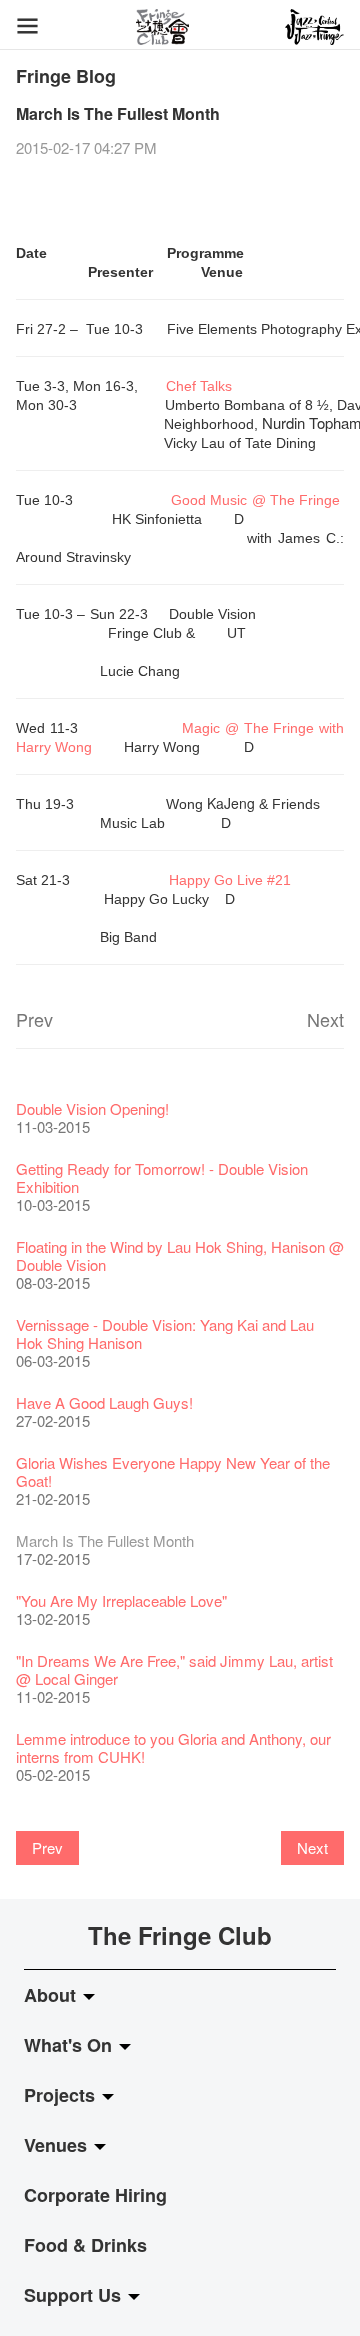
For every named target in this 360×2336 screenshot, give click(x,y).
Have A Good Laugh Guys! (104, 1402)
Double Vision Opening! (92, 1108)
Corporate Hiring (95, 2195)
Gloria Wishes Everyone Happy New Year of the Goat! (173, 1471)
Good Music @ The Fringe (255, 500)
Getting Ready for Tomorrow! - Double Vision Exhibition (162, 1177)
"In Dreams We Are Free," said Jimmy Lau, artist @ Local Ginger (174, 1669)
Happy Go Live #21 (230, 880)
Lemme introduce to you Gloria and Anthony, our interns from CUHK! (173, 1747)
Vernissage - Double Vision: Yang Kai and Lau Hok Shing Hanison (165, 1333)
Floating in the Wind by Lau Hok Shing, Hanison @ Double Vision (180, 1255)
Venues (58, 2145)
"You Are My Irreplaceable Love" (121, 1600)
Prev (34, 1019)
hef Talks (204, 386)
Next (325, 1019)
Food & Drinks (85, 2245)
